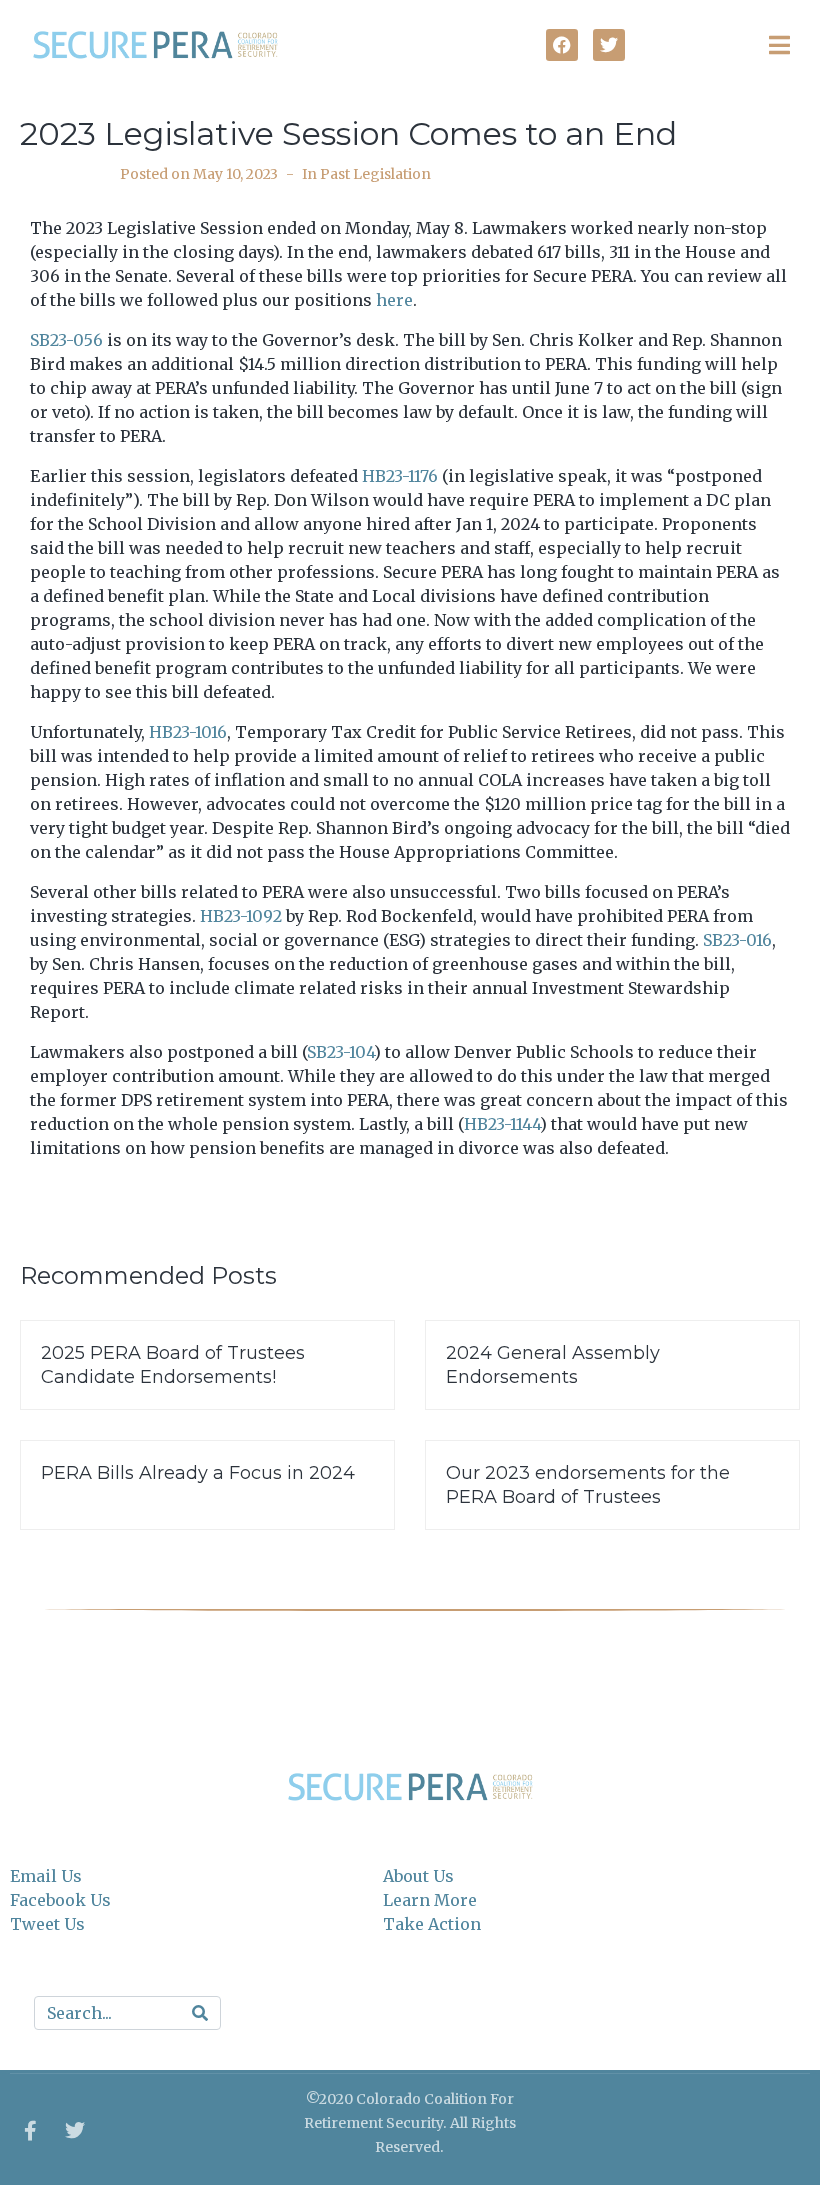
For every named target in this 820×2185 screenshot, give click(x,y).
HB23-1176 (400, 476)
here (394, 300)
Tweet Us (47, 1924)
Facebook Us (60, 1900)
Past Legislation (375, 174)
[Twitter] (75, 2131)
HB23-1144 (502, 1124)
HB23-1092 (241, 916)
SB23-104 (340, 1052)
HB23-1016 (188, 732)
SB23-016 (737, 940)
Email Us (46, 1876)
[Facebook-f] (30, 2131)
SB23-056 (66, 340)
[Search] (200, 2013)
